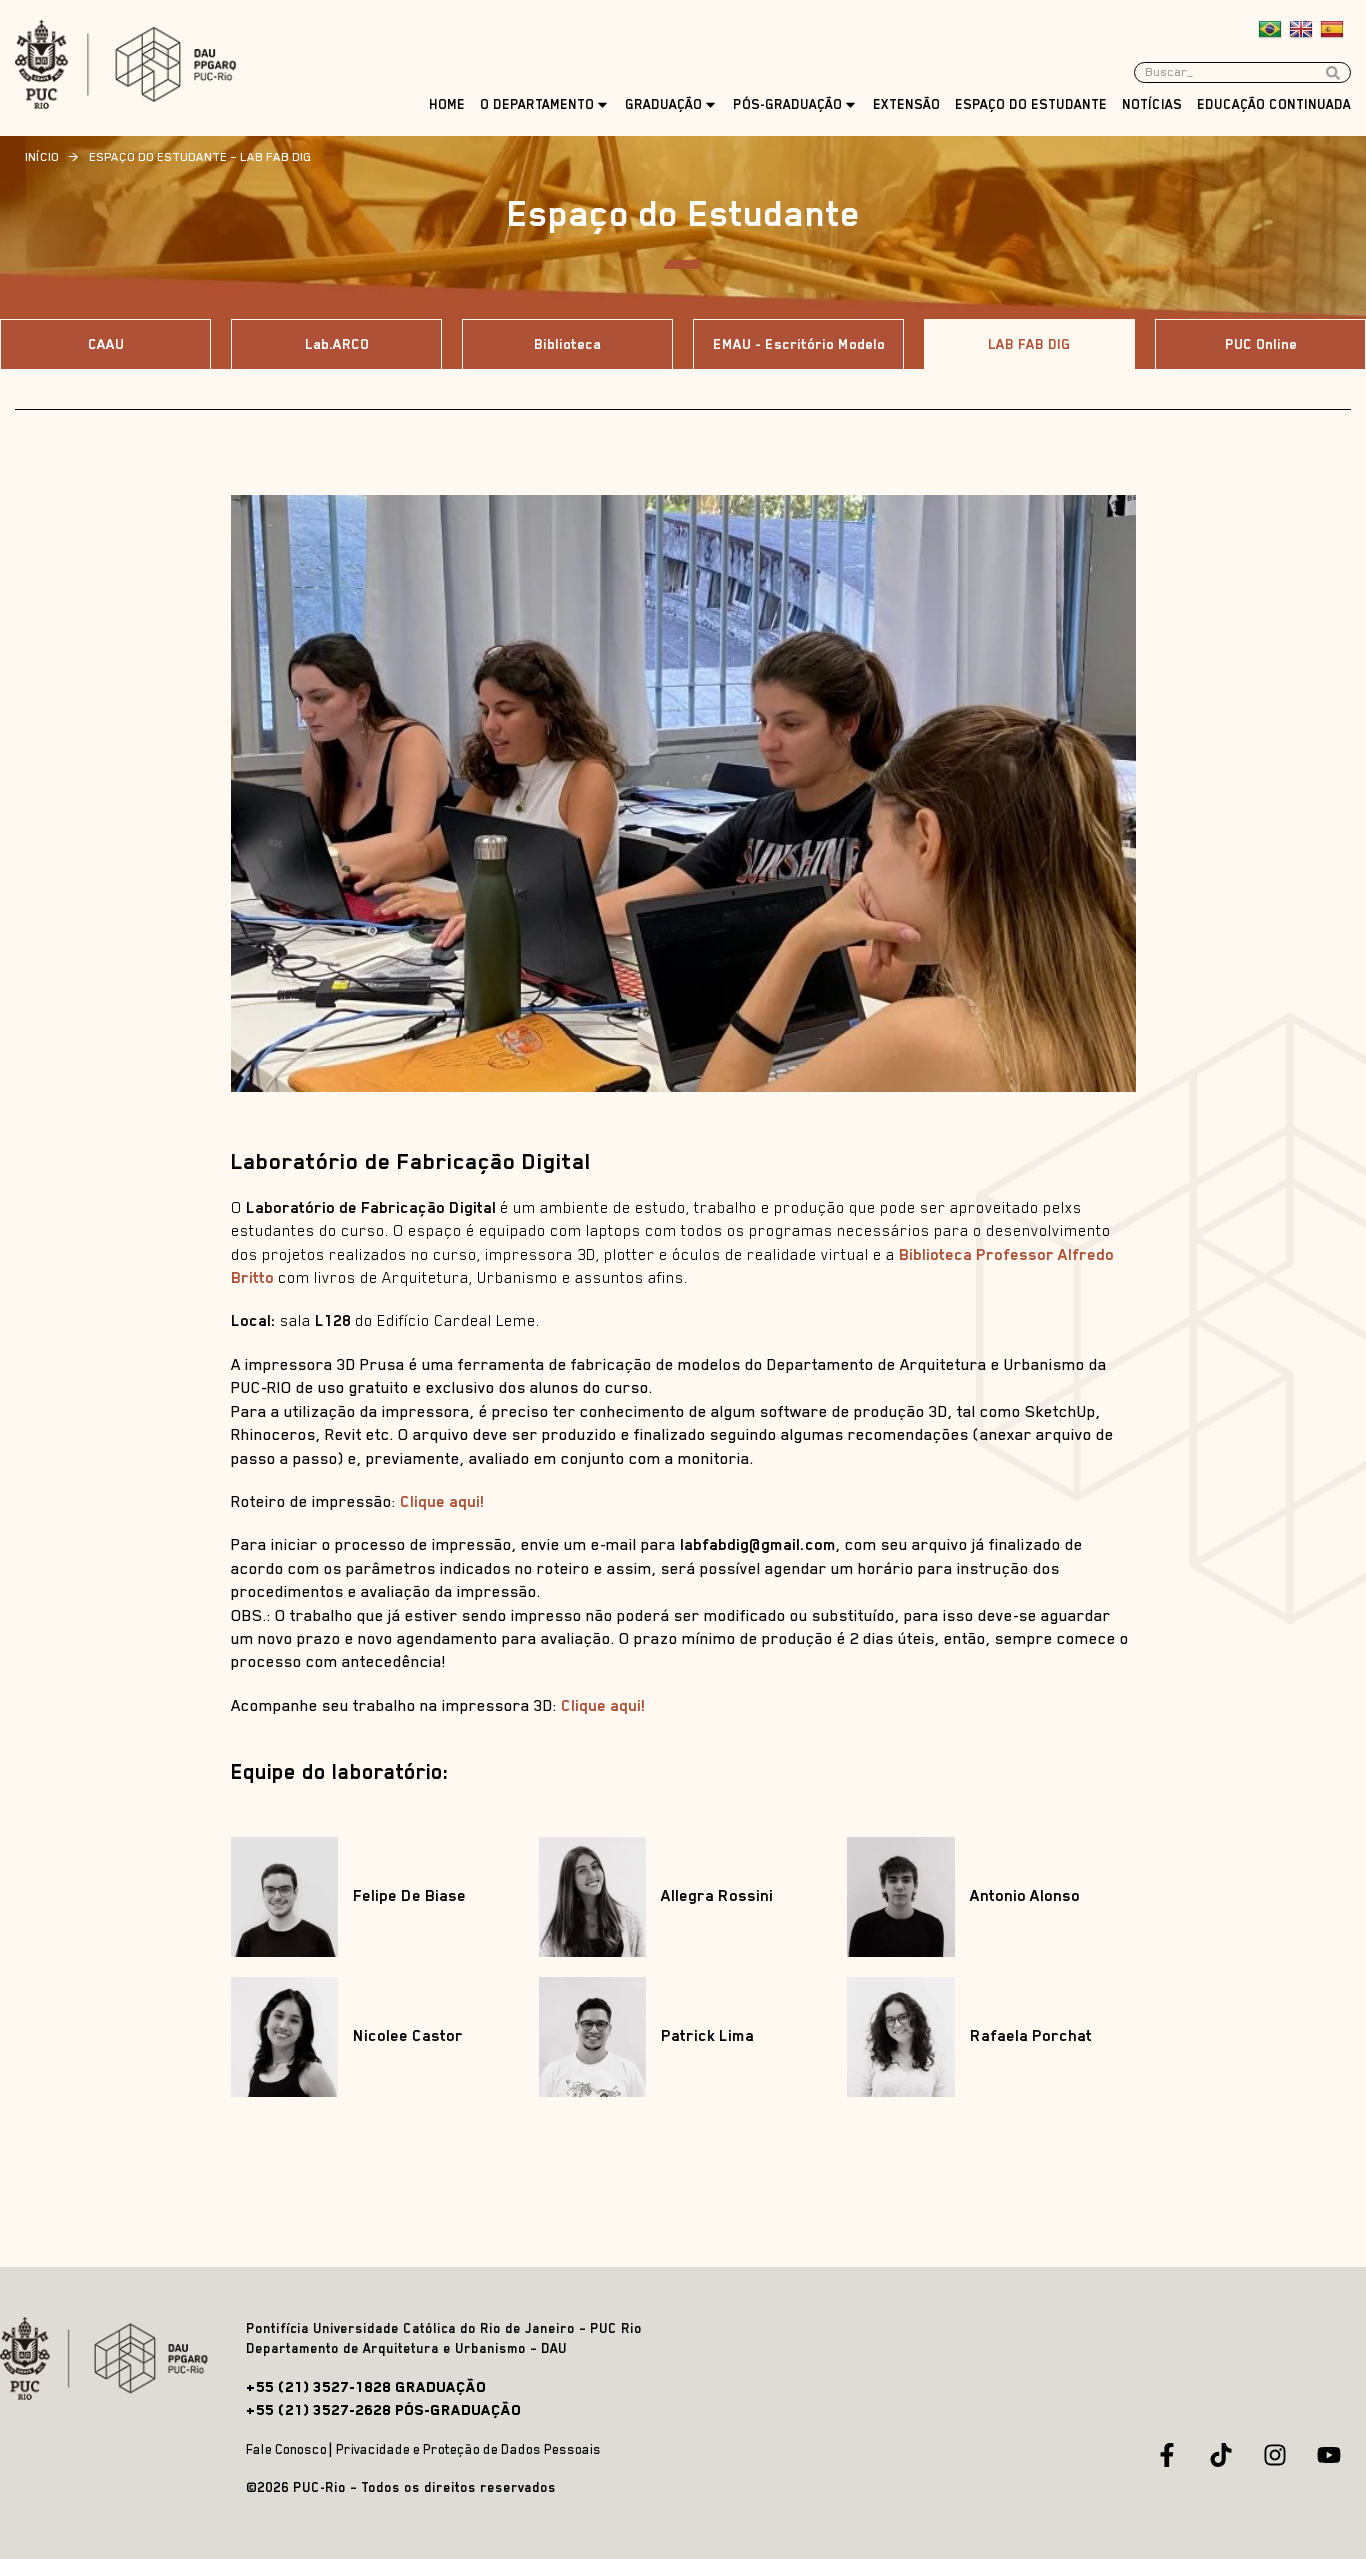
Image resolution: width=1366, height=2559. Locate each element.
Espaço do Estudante (1031, 104)
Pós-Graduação (787, 104)
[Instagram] (1275, 2455)
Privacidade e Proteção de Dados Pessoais (468, 2449)
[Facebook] (1167, 2455)
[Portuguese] (1272, 30)
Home (447, 104)
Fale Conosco (286, 2449)
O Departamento (537, 104)
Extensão (906, 104)
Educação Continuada (1274, 104)
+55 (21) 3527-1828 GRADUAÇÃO (366, 2386)
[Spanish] (1334, 30)
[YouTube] (1329, 2455)
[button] (1029, 344)
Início (42, 157)
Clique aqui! (442, 1502)
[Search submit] (1338, 73)
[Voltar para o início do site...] (108, 2358)
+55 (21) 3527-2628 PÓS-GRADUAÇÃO (383, 2409)
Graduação (663, 104)
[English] (1303, 30)
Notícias (1152, 104)
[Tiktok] (1221, 2455)
